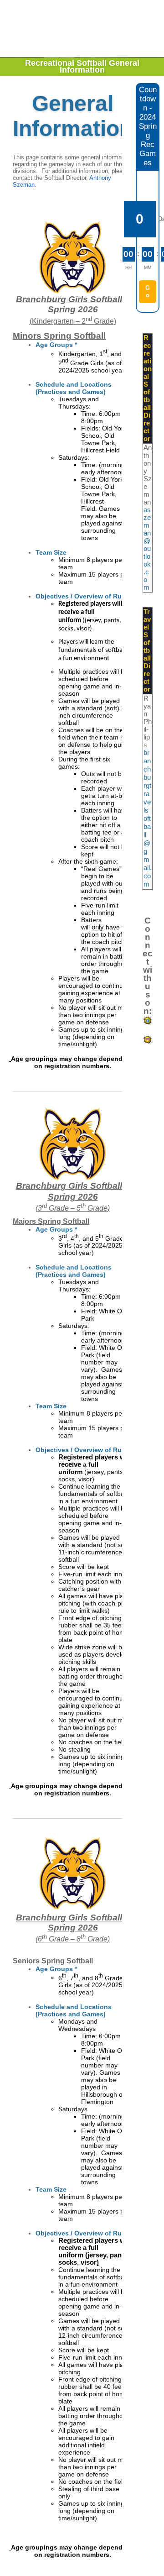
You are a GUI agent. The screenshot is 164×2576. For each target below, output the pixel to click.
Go (148, 291)
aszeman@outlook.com (147, 549)
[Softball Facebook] (148, 1024)
